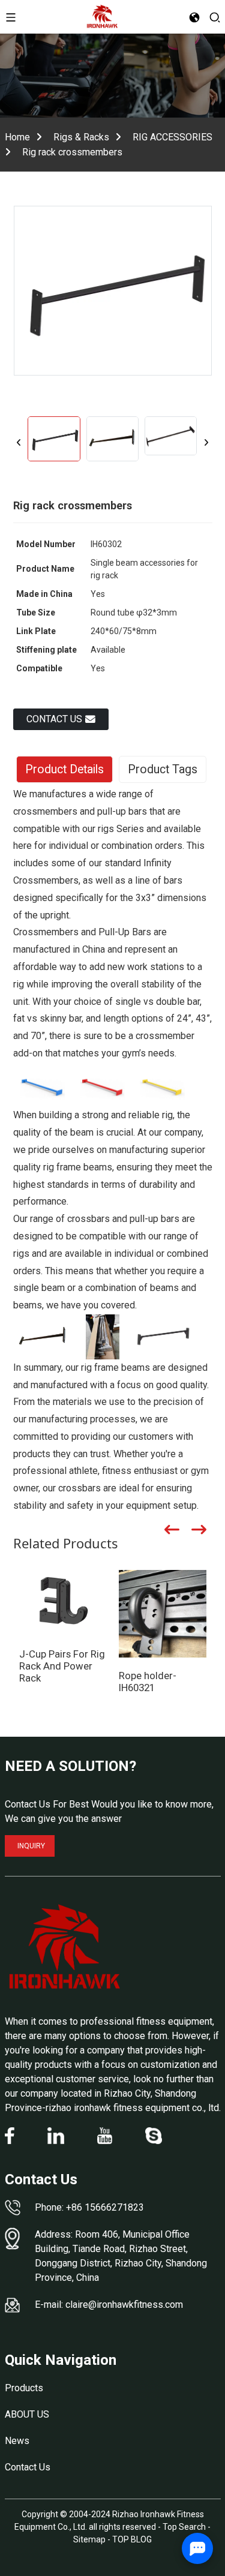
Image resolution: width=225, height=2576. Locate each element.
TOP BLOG (132, 2539)
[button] (19, 442)
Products (24, 2388)
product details (64, 769)
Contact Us (28, 2467)
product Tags (163, 769)
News (17, 2441)
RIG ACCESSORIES (172, 137)
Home (17, 137)
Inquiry (31, 1846)
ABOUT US (27, 2414)
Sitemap (89, 2539)
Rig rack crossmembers (72, 152)
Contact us (54, 719)
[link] (65, 1947)
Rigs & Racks (81, 137)
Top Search (185, 2527)
